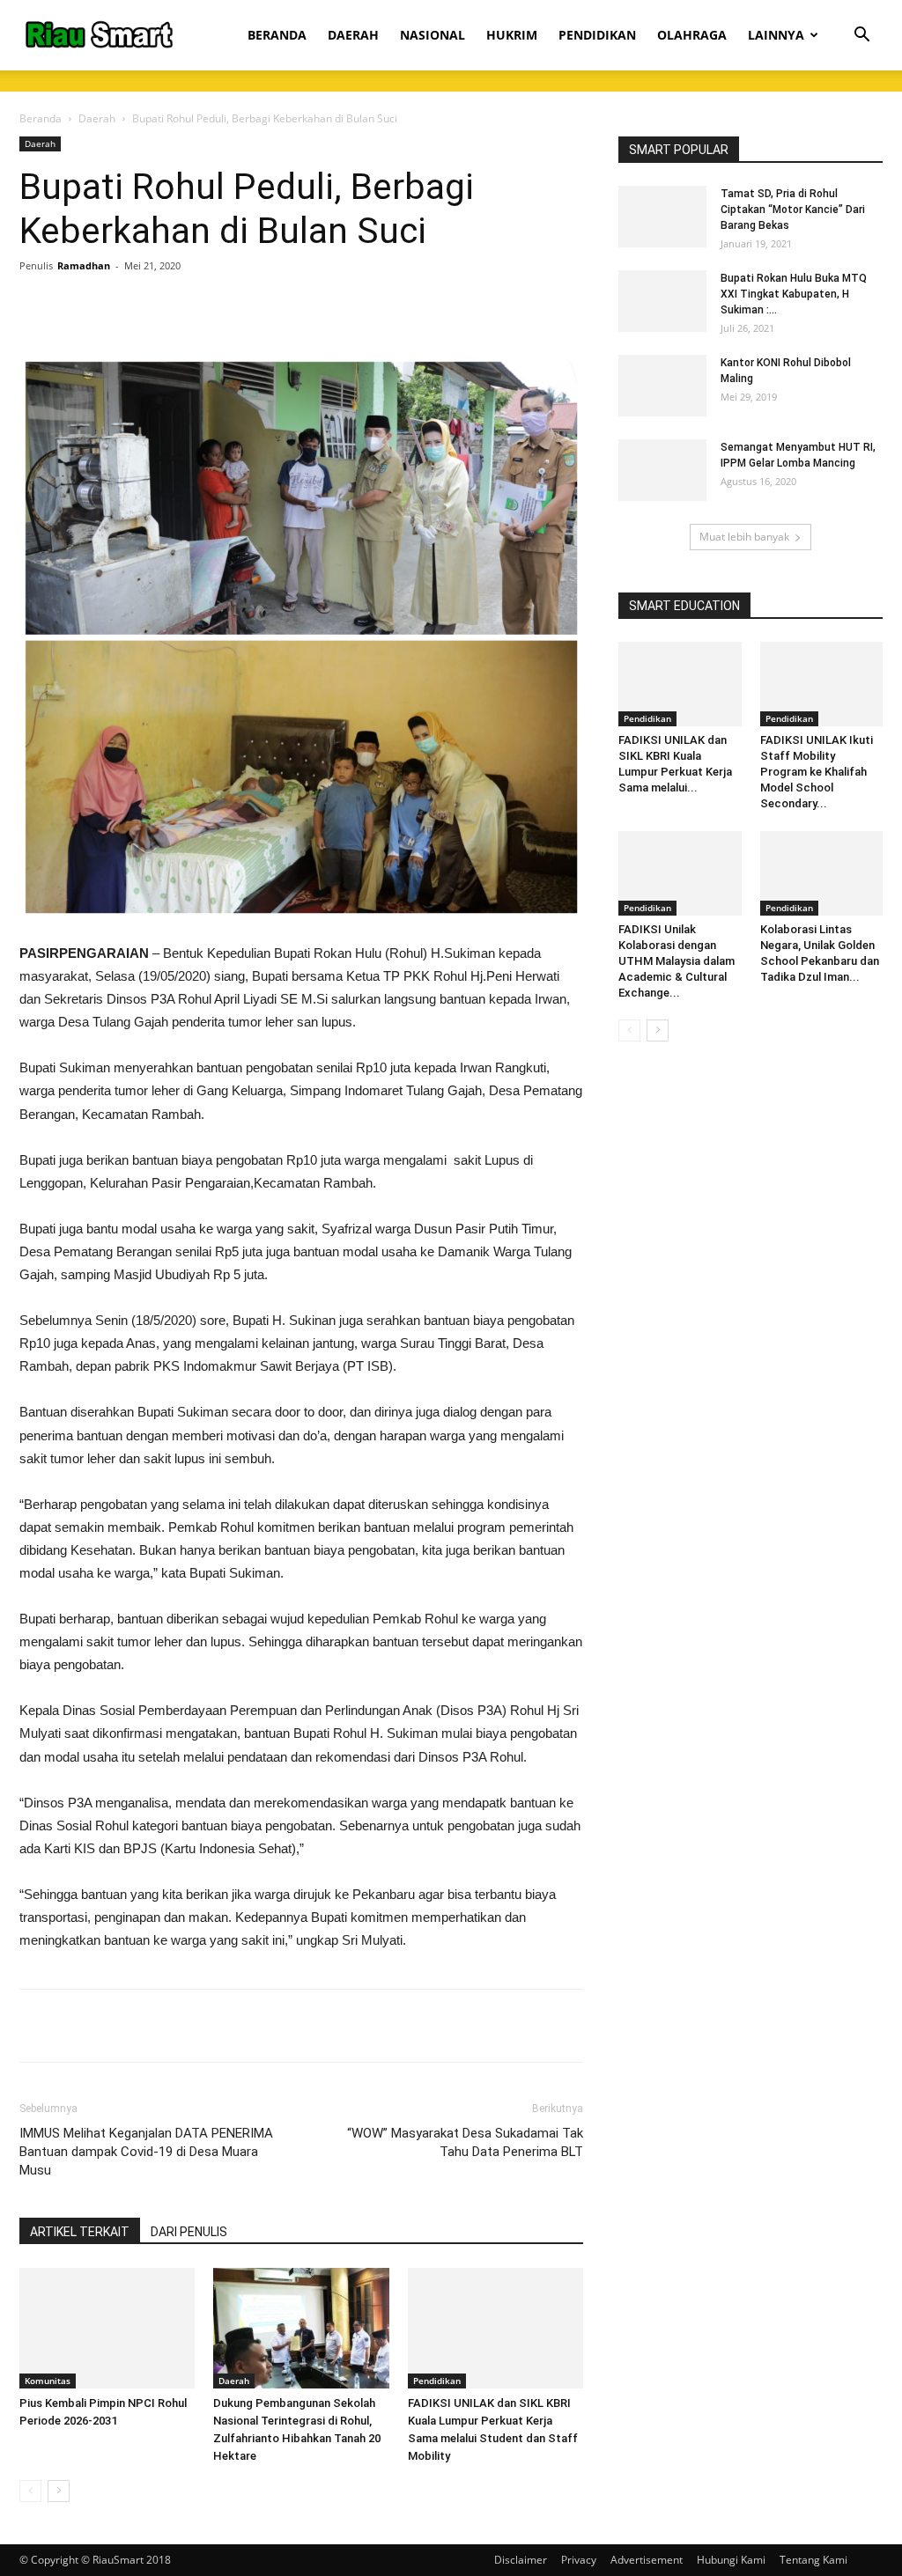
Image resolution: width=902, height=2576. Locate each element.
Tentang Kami (813, 2560)
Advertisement (647, 2560)
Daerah (97, 118)
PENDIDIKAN (597, 35)
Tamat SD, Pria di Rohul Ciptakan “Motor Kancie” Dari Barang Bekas (793, 210)
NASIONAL (433, 35)
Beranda (41, 118)
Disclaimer (521, 2560)
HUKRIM (512, 35)
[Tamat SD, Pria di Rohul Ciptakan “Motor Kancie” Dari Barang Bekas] (662, 217)
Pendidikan (437, 2381)
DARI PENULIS (189, 2232)
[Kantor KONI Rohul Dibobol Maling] (662, 386)
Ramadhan (84, 265)
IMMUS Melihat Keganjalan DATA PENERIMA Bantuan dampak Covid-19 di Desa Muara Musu (146, 2152)
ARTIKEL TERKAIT (80, 2232)
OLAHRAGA (692, 35)
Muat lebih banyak (744, 537)
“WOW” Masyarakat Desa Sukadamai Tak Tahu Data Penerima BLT (465, 2142)
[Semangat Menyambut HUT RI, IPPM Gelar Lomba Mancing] (662, 470)
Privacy (579, 2560)
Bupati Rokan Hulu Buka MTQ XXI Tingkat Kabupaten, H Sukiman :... (794, 294)
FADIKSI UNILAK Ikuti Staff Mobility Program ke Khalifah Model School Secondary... (817, 772)
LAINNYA (776, 35)
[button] (861, 37)
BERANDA (277, 35)
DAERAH (353, 35)
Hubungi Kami (731, 2560)
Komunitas (48, 2381)
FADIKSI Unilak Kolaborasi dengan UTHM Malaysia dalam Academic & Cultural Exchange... (676, 961)
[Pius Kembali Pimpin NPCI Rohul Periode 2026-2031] (107, 2328)
